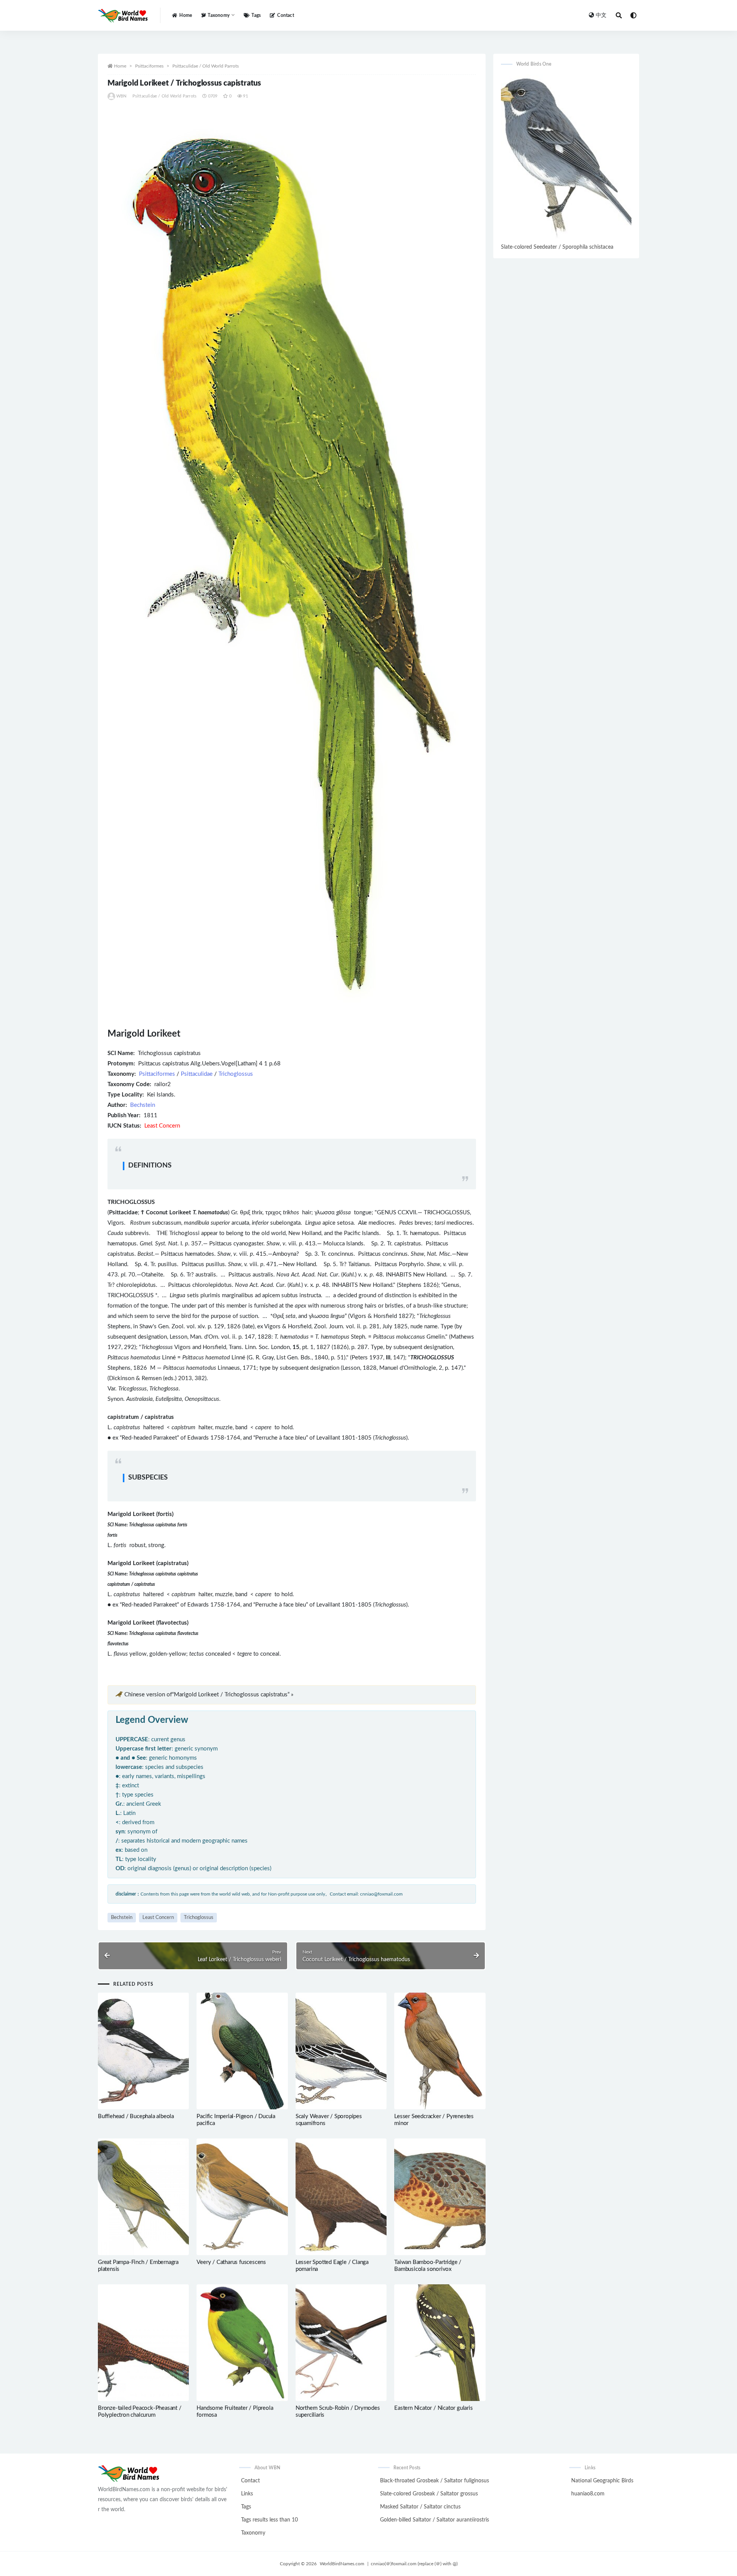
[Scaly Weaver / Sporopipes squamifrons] (341, 2051)
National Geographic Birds (602, 2481)
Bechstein (143, 1105)
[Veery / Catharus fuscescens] (242, 2197)
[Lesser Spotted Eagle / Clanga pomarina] (341, 2197)
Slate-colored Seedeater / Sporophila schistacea (557, 247)
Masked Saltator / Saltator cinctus (420, 2507)
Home (186, 15)
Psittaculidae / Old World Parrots (206, 66)
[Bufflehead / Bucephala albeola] (143, 2051)
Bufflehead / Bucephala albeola (136, 2116)
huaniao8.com (588, 2494)
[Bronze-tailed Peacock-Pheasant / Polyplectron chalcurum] (143, 2343)
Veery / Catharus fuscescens (231, 2262)
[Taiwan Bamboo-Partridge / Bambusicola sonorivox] (440, 2197)
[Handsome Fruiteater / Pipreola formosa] (242, 2343)
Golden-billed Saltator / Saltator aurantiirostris (435, 2520)
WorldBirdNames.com (342, 2564)
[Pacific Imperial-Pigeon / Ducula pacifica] (242, 2051)
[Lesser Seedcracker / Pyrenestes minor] (440, 2051)
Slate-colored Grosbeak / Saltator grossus (429, 2494)
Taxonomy (253, 2533)
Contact (285, 15)
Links (247, 2494)
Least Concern (158, 1918)
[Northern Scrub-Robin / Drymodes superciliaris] (341, 2343)
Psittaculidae (197, 1074)
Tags (256, 15)
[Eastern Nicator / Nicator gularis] (440, 2343)
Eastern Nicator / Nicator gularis (433, 2408)
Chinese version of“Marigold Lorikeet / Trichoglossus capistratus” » (209, 1695)
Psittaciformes (149, 66)
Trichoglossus (236, 1074)
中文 (601, 15)
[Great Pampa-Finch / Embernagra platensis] (143, 2197)
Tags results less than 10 (269, 2520)
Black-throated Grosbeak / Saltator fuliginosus (435, 2481)
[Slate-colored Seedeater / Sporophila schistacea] (566, 158)
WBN (121, 96)
